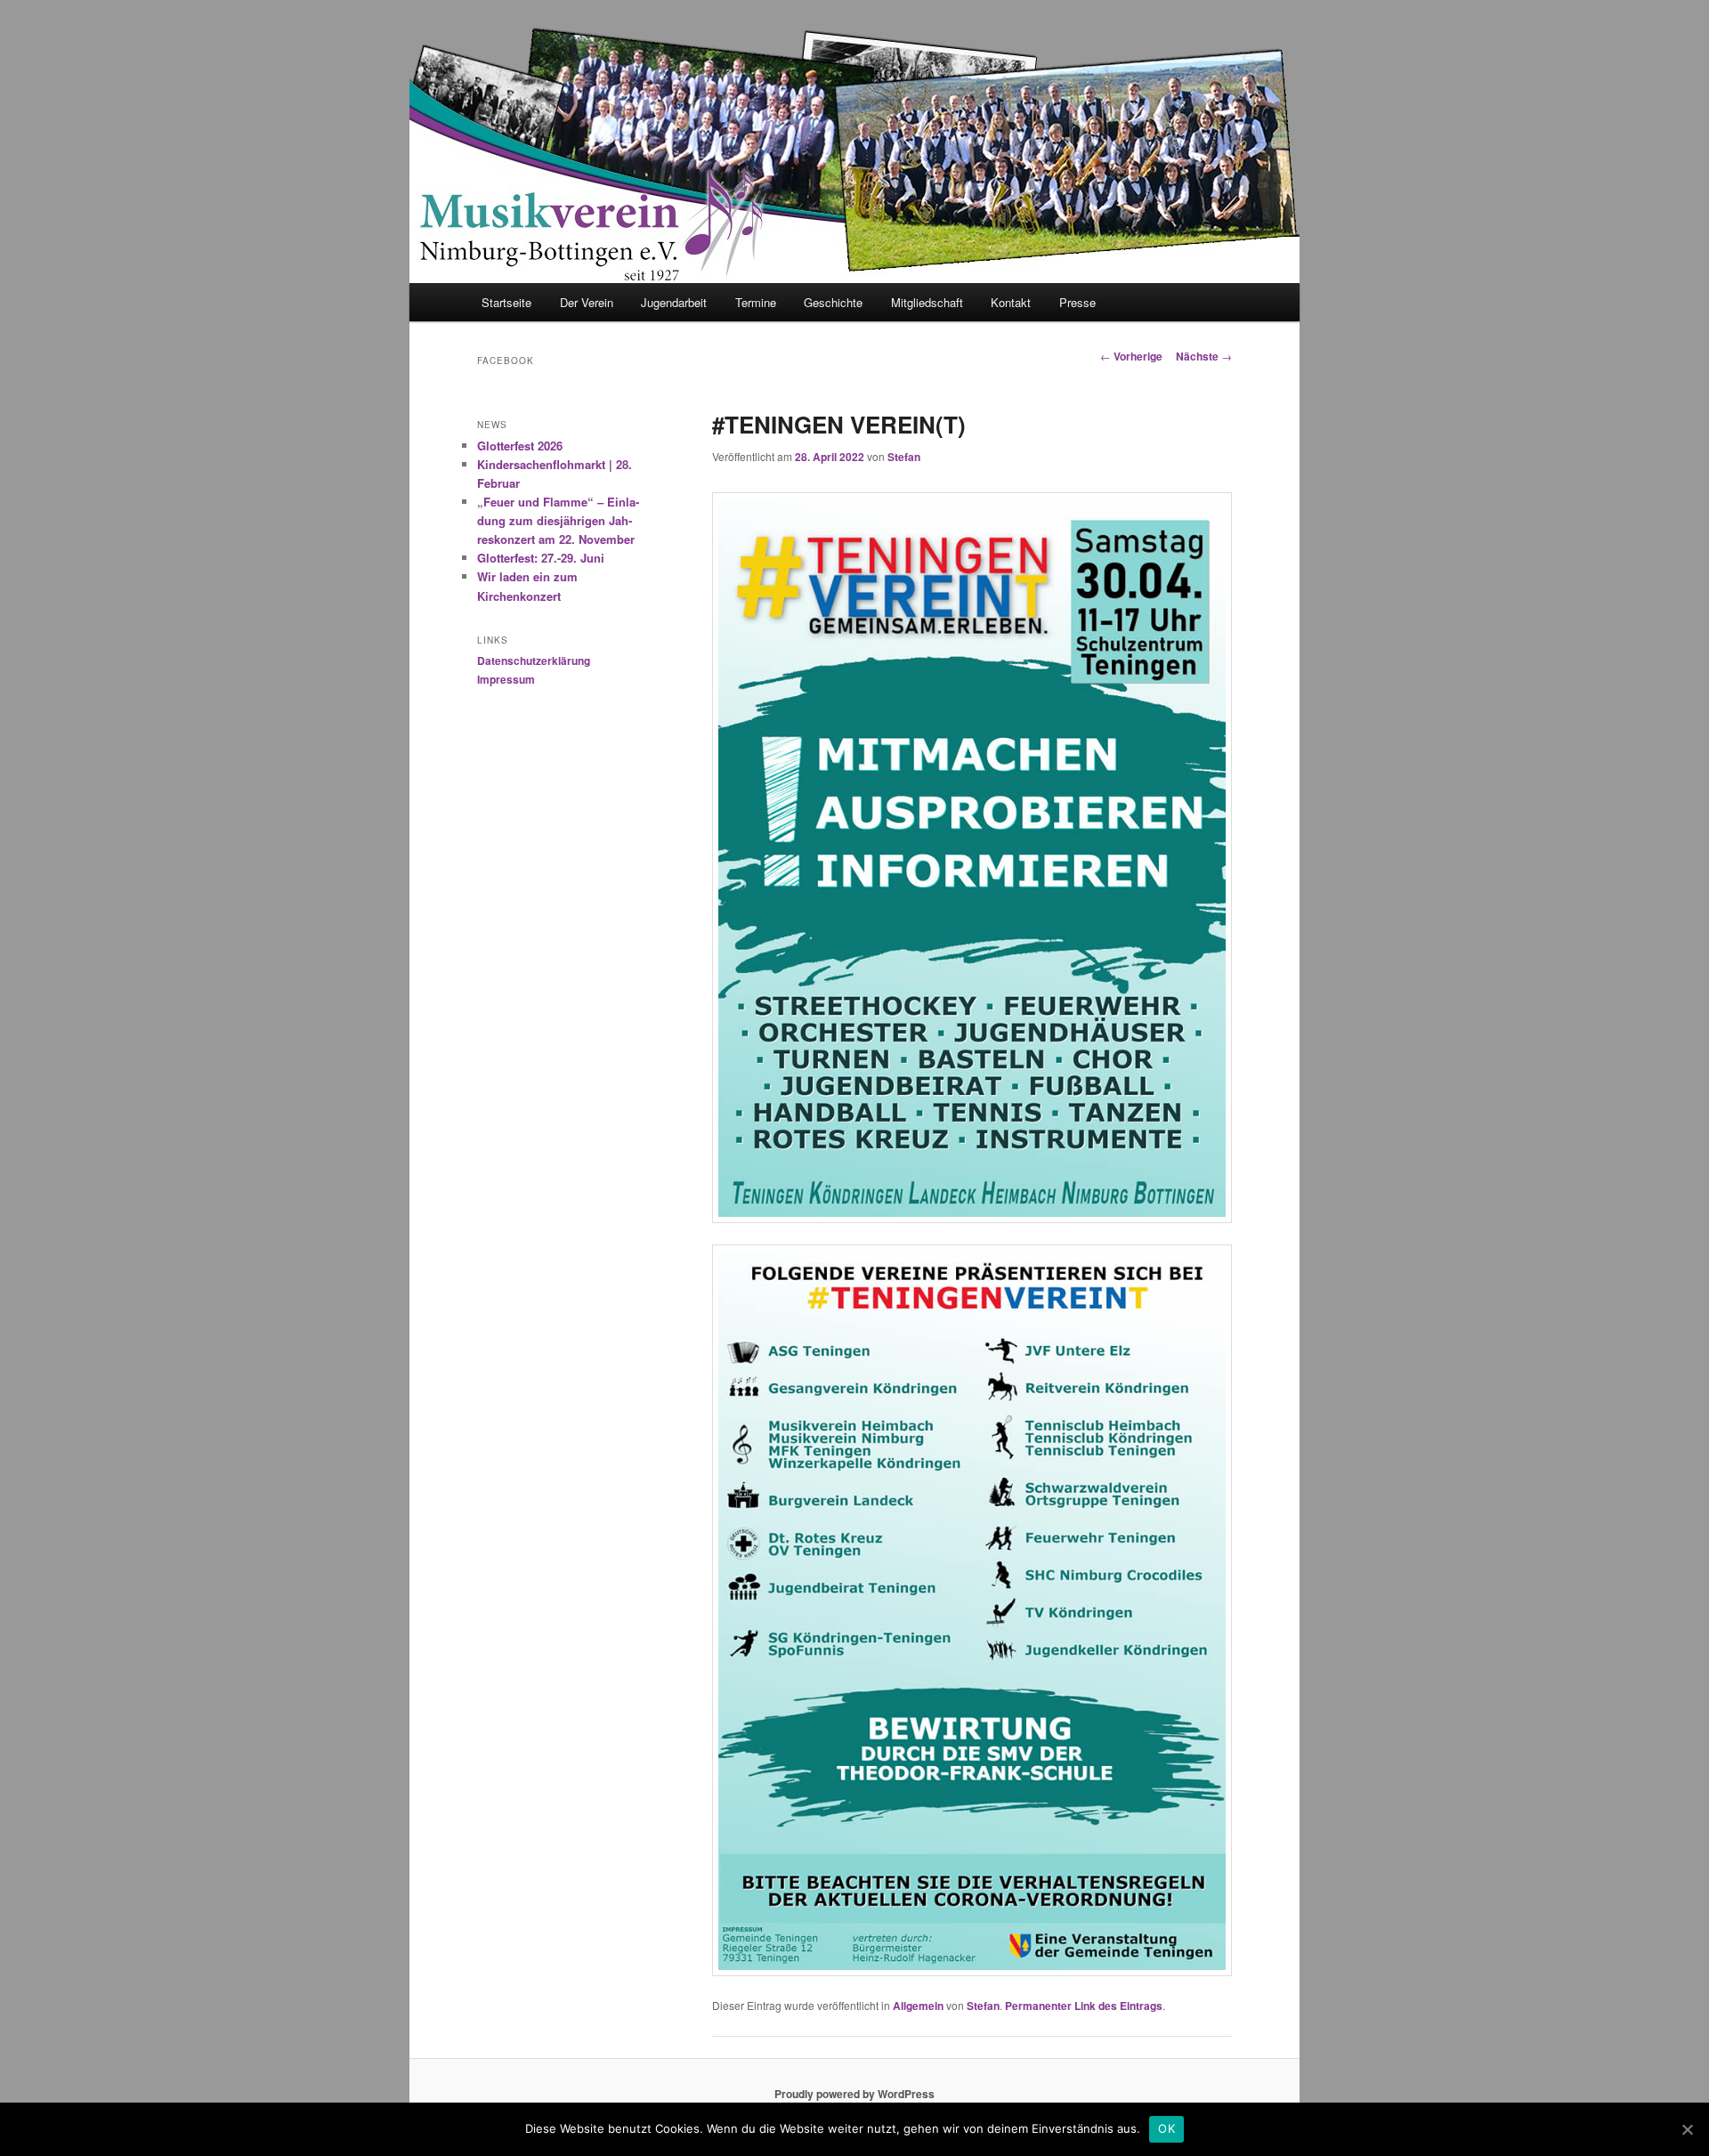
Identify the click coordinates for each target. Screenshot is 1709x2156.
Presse (1077, 302)
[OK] (1687, 2129)
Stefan (904, 457)
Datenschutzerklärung (534, 661)
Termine (756, 302)
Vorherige (1131, 356)
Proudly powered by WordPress (854, 2094)
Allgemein (918, 2006)
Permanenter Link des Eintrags (1084, 2006)
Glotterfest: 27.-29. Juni (541, 558)
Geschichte (833, 302)
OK (1166, 2128)
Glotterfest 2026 (520, 446)
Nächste (1204, 356)
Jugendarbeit (674, 302)
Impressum (506, 679)
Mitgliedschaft (927, 302)
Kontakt (1011, 302)
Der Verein (587, 302)
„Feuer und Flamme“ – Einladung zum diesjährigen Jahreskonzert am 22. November (558, 520)
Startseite (506, 302)
